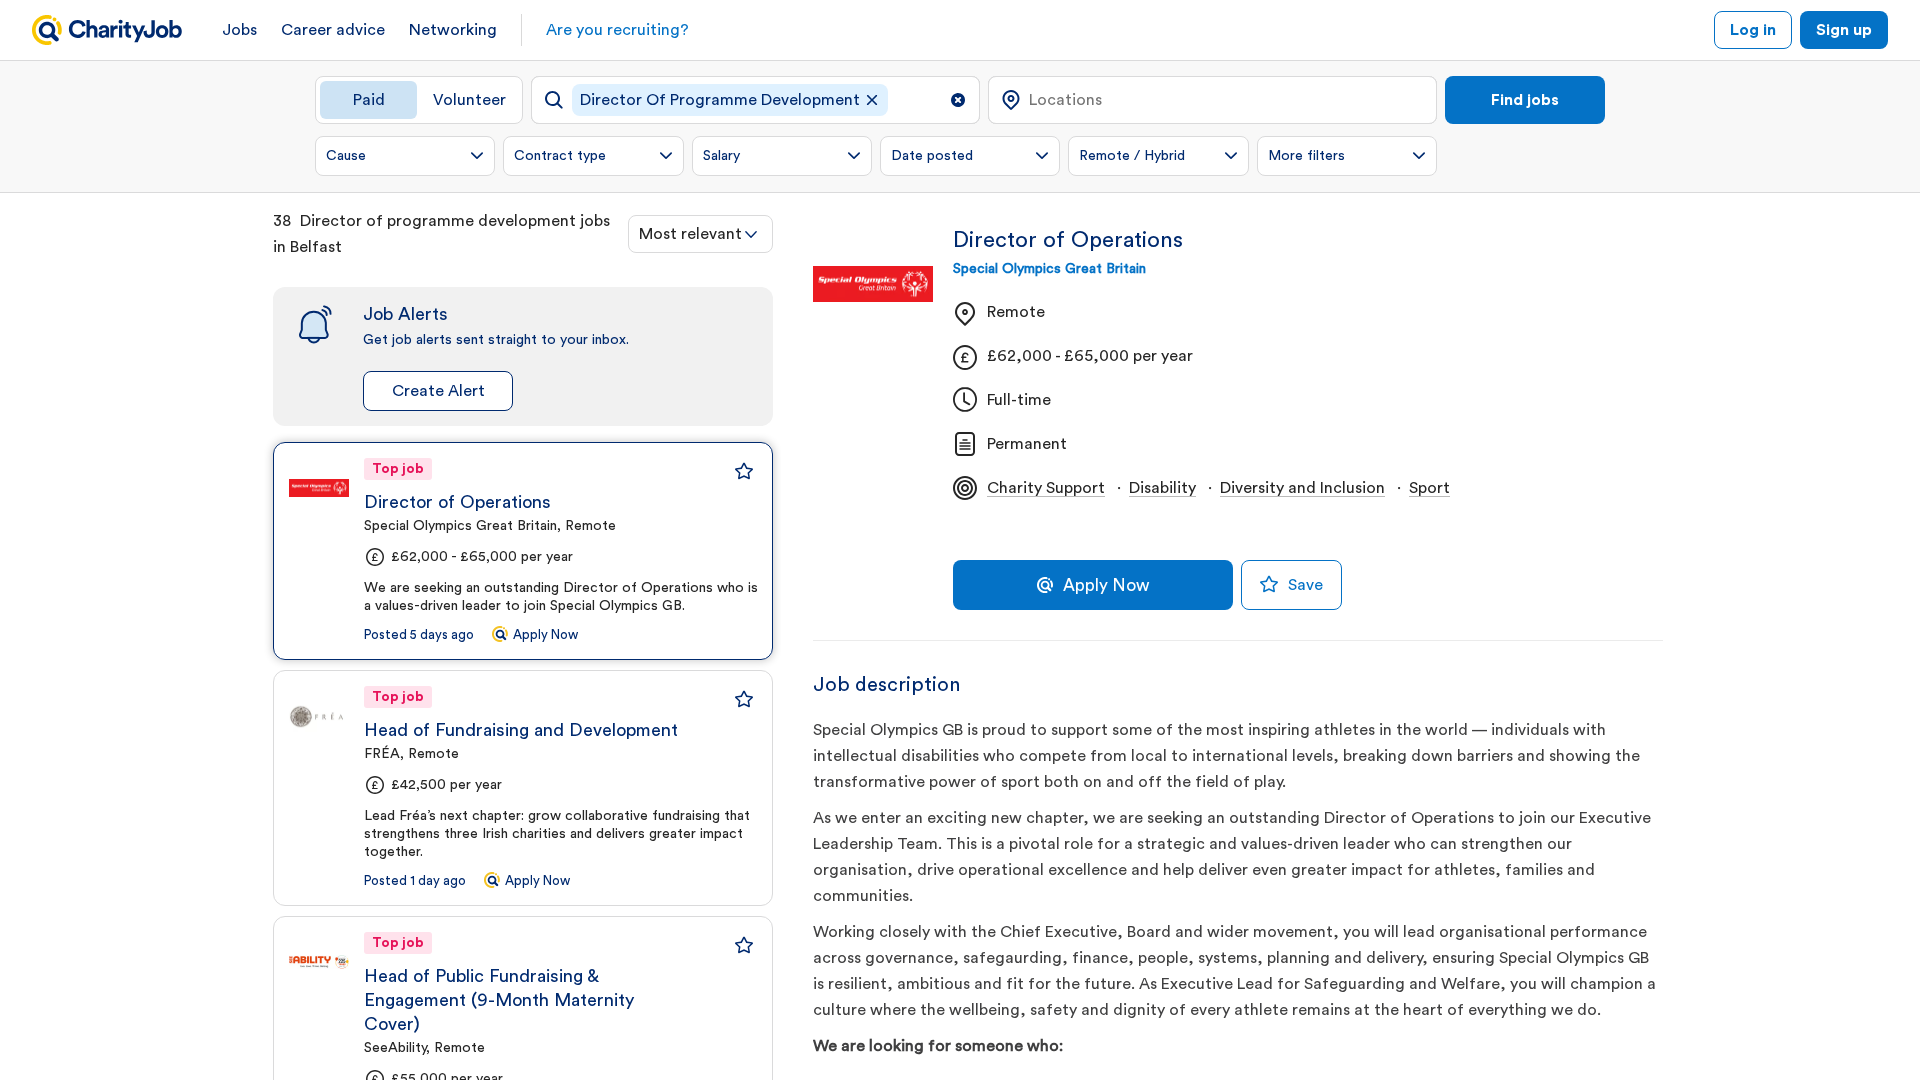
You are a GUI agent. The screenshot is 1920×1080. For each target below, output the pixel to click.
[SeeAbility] (319, 962)
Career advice (333, 30)
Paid (369, 100)
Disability (1162, 488)
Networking (453, 30)
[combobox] (700, 234)
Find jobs (1525, 100)
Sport (1429, 488)
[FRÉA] (319, 716)
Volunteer (469, 100)
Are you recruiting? (617, 30)
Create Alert (438, 391)
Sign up (1844, 30)
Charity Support (1046, 488)
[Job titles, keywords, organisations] (755, 100)
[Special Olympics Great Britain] (319, 488)
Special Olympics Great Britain (1049, 269)
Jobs (239, 30)
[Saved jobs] (744, 471)
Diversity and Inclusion (1302, 488)
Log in (1753, 30)
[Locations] (1212, 100)
